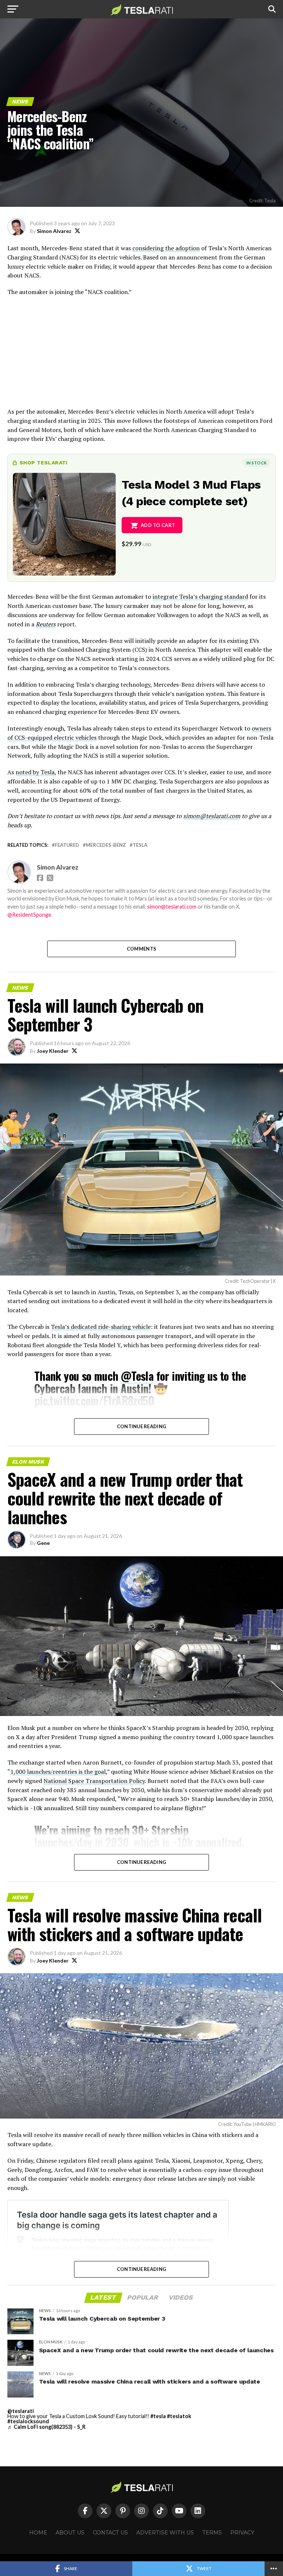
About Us (70, 2533)
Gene (43, 1543)
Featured (67, 845)
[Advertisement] (141, 355)
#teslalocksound (28, 2421)
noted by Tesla (35, 772)
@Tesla (137, 1376)
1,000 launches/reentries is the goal (58, 1772)
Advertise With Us (165, 2533)
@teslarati (21, 2411)
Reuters (46, 624)
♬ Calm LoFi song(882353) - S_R (46, 2427)
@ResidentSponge (29, 915)
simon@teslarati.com (172, 907)
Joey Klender (53, 1051)
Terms (212, 2533)
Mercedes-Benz (106, 845)
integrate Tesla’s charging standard (200, 597)
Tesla (140, 845)
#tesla (158, 2416)
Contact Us (110, 2533)
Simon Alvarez (54, 231)
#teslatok (179, 2416)
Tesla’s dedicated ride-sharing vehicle (101, 1327)
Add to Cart (158, 525)
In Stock (256, 463)
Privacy (242, 2533)
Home (38, 2533)
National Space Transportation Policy (94, 1781)
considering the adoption (166, 248)
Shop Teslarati (43, 463)
